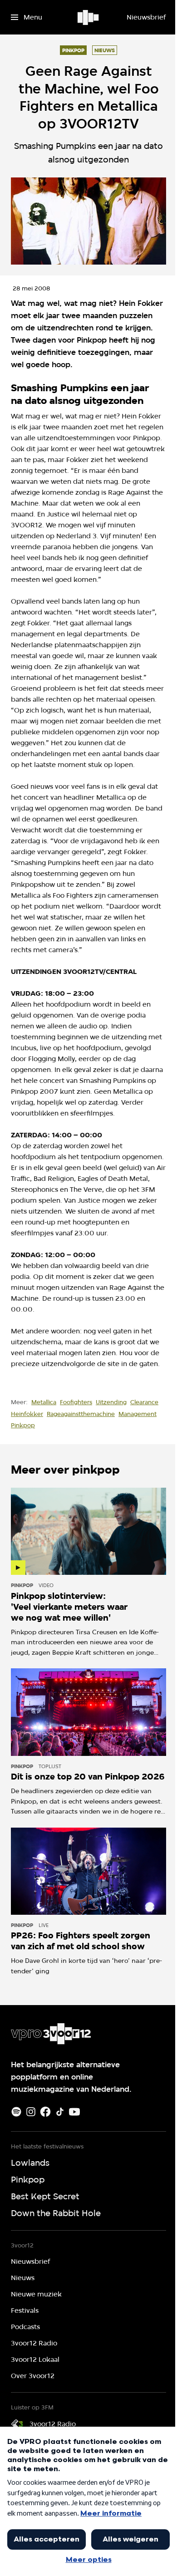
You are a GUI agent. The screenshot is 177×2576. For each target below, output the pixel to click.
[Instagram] (31, 2112)
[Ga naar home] (89, 17)
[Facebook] (45, 2112)
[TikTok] (60, 2112)
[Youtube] (74, 2112)
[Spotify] (16, 2112)
